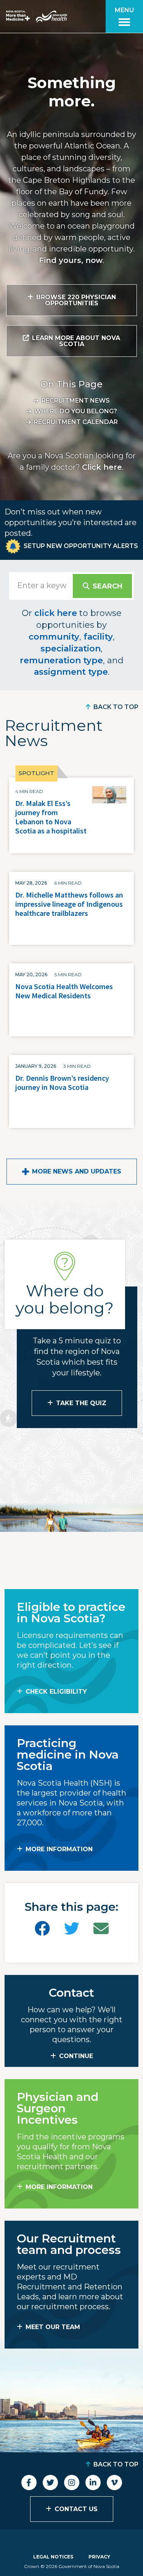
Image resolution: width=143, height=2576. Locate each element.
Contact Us (76, 2509)
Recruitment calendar (76, 422)
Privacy (99, 2557)
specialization (71, 649)
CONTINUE (76, 2056)
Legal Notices (53, 2557)
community (54, 637)
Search (108, 586)
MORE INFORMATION (59, 1849)
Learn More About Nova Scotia (76, 341)
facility (98, 637)
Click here (102, 467)
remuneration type (61, 660)
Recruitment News (76, 401)
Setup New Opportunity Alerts (81, 546)
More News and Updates (77, 1171)
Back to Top (116, 707)
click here (56, 613)
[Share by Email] (101, 1929)
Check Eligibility (56, 1692)
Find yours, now (71, 260)
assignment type (71, 672)
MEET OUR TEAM (53, 2327)
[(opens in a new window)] (42, 1929)
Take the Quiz (81, 1403)
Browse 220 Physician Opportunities (76, 300)
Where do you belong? (76, 411)
